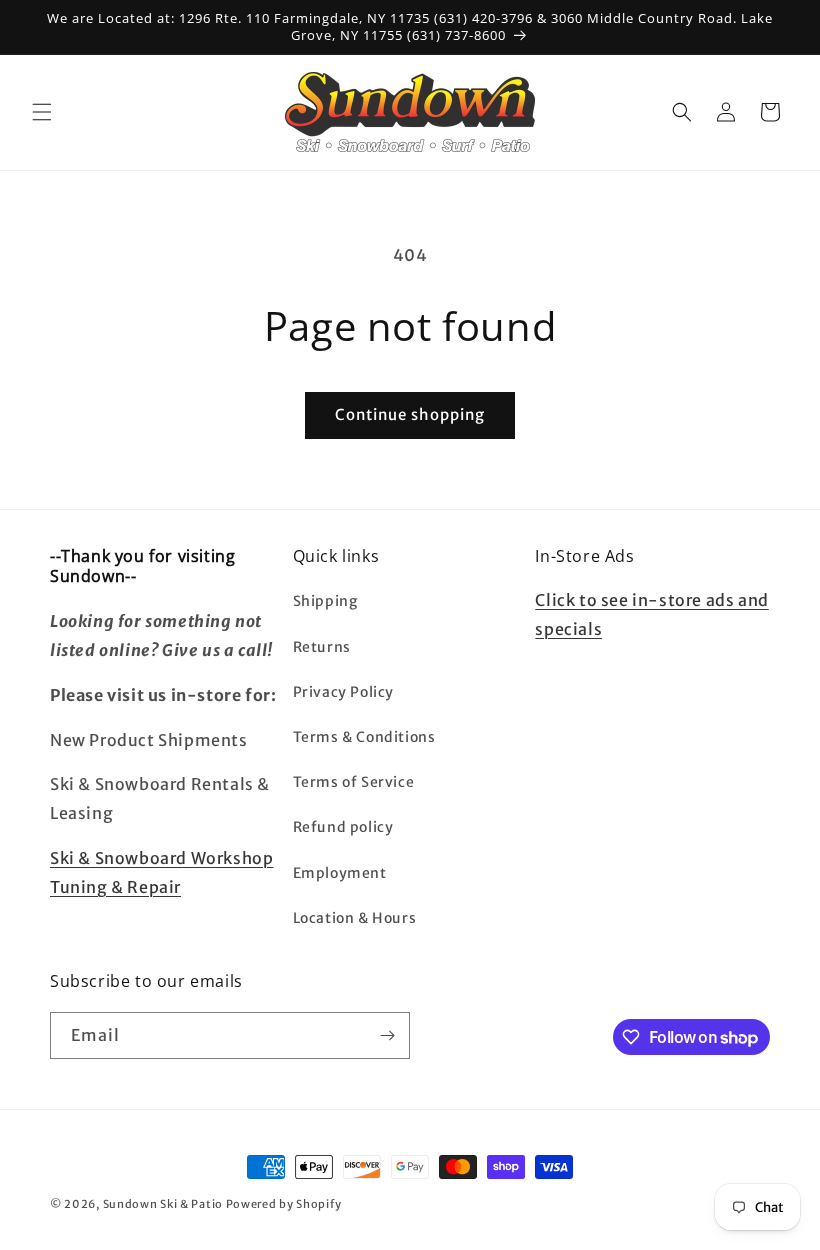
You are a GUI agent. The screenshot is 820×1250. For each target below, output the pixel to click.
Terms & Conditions (364, 737)
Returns (322, 647)
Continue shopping (410, 414)
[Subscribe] (387, 1035)
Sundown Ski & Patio (163, 1204)
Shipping (325, 601)
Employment (340, 873)
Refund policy (343, 827)
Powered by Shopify (284, 1204)
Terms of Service (354, 782)
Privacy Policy (343, 692)
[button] (42, 112)
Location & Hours (355, 918)
